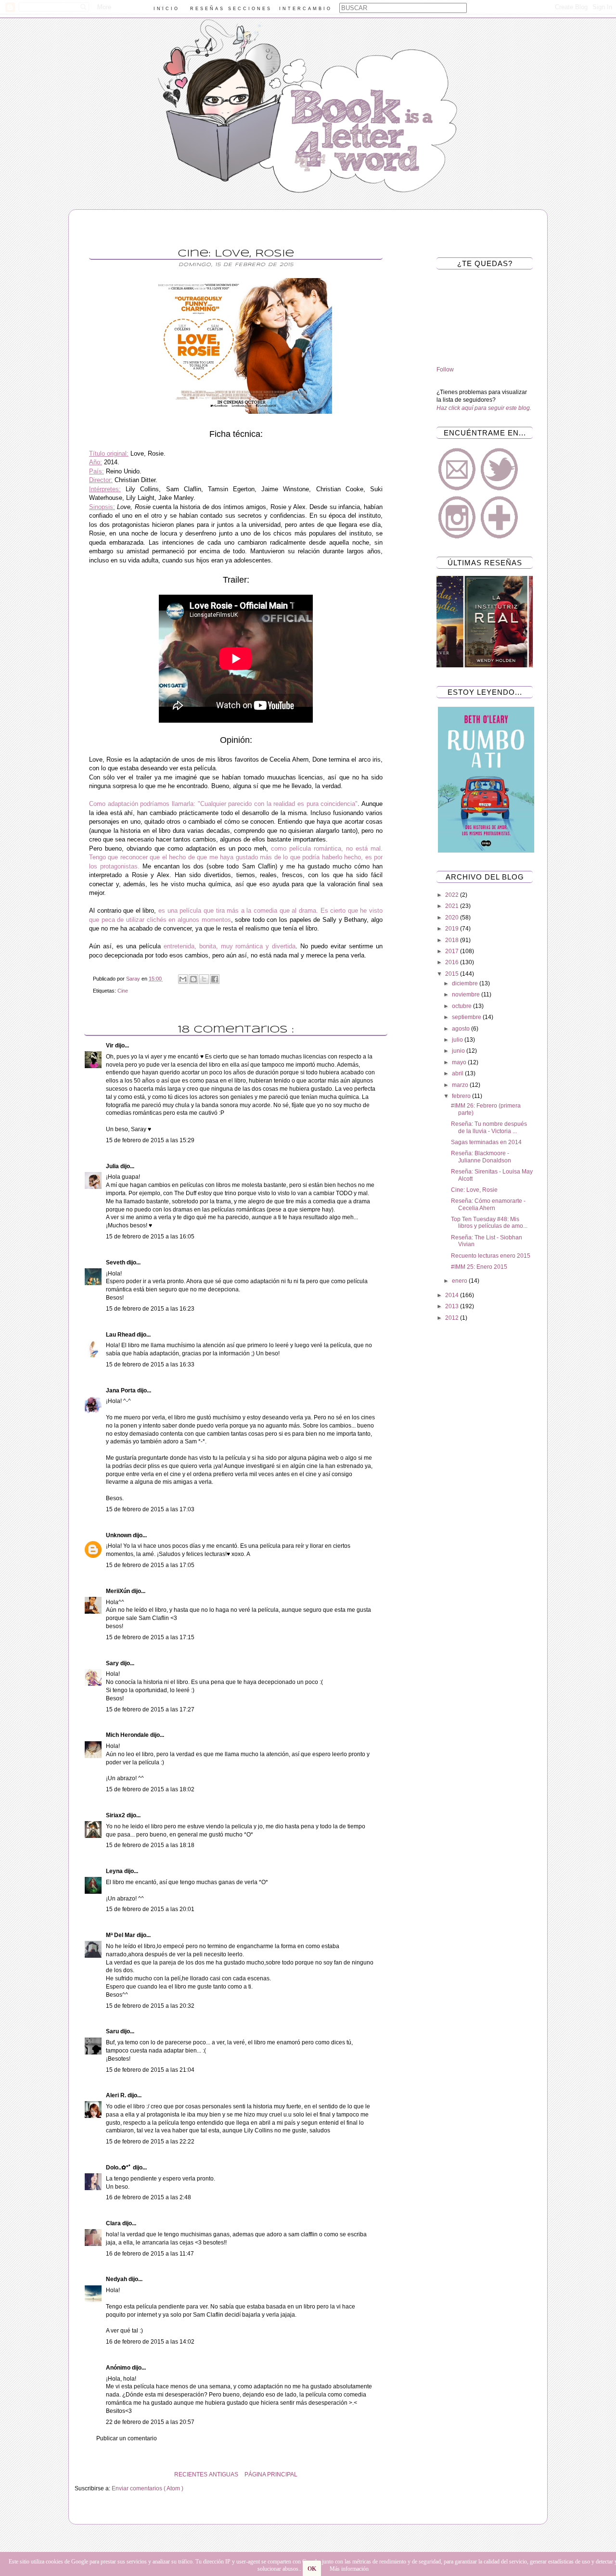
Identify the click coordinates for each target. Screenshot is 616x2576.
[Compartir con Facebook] (215, 979)
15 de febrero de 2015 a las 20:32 (150, 2006)
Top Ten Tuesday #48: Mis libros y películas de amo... (489, 1223)
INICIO (167, 9)
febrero (462, 1096)
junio (459, 1051)
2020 (453, 918)
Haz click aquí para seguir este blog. (484, 408)
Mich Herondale (128, 1735)
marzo (461, 1085)
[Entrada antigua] (77, 2474)
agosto (462, 1029)
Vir (110, 1046)
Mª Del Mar (121, 1935)
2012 (453, 1318)
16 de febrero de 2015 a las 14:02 (150, 2342)
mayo (460, 1062)
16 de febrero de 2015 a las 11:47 (150, 2254)
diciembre (466, 983)
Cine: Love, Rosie (474, 1190)
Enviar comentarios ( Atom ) (148, 2488)
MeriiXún (119, 1591)
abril (458, 1073)
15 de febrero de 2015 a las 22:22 (150, 2142)
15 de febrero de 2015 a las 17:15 (150, 1637)
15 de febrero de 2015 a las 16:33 (150, 1365)
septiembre (467, 1017)
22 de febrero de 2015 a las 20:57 (150, 2422)
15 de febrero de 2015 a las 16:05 (150, 1237)
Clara (114, 2223)
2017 (453, 951)
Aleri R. (117, 2095)
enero (460, 1281)
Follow (445, 370)
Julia (113, 1166)
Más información (349, 2569)
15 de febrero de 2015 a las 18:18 (150, 1845)
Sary (113, 1663)
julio (458, 1040)
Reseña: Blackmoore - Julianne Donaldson (481, 1157)
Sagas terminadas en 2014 (486, 1142)
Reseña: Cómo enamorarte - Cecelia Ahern (488, 1204)
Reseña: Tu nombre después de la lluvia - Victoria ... (489, 1127)
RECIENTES (191, 2474)
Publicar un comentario (127, 2438)
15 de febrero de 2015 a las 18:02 (150, 1789)
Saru (113, 2031)
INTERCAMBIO (306, 9)
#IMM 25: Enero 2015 (479, 1267)
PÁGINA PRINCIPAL (271, 2474)
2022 (453, 895)
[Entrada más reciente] (395, 2474)
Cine (123, 991)
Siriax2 (116, 1815)
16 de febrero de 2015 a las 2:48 (148, 2197)
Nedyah (117, 2279)
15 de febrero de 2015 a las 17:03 (150, 1509)
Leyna (115, 1871)
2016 (453, 962)
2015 (453, 974)
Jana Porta (122, 1390)
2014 (453, 1295)
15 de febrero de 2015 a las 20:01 (150, 1909)
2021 (453, 906)
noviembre (467, 995)
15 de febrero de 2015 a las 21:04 (150, 2070)
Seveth (116, 1262)
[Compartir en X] (204, 979)
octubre (462, 1006)
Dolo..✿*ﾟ (119, 2168)
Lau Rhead (121, 1335)
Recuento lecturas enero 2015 (491, 1256)
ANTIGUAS (224, 2474)
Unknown (119, 1535)
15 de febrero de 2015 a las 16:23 (150, 1309)
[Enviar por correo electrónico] (183, 979)
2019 (453, 929)
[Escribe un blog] (193, 979)
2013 (453, 1306)
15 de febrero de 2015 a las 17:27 (150, 1709)
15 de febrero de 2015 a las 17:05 (150, 1565)
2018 (453, 940)
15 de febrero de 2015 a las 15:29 (150, 1140)
